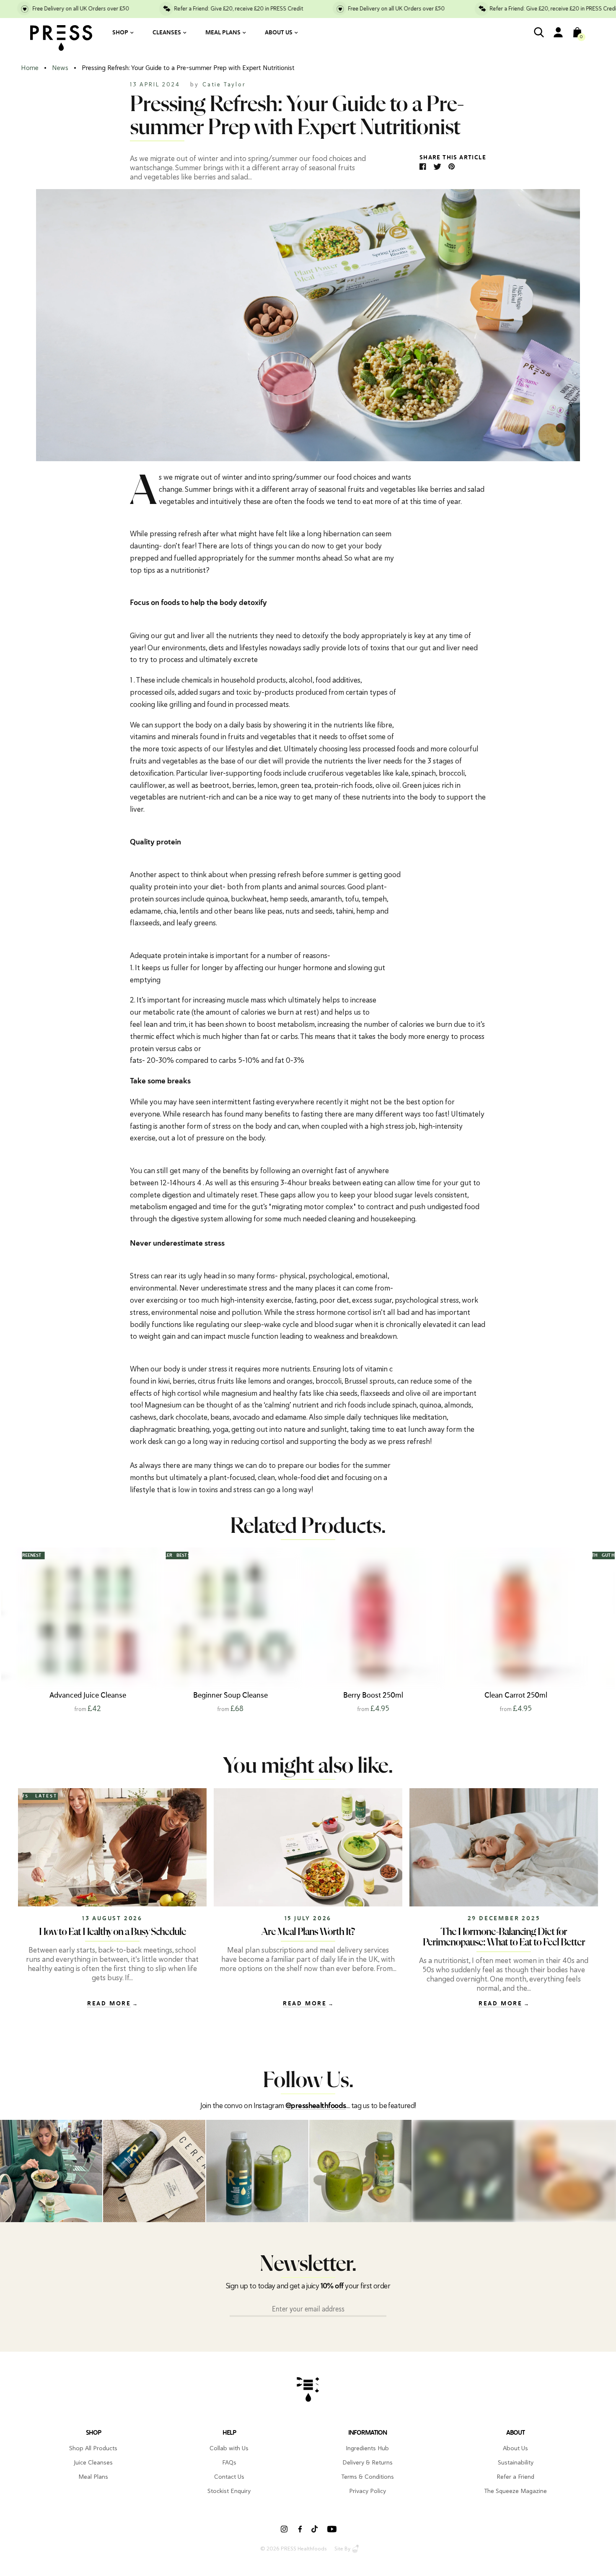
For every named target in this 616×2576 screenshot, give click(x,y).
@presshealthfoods (316, 2106)
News (60, 68)
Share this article (453, 158)
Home (30, 68)
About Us (279, 33)
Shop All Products (93, 2448)
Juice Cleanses (93, 2462)
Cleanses (167, 33)
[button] (584, 1631)
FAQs (229, 2462)
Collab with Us (229, 2448)
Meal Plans (223, 33)
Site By (342, 2549)
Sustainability (516, 2462)
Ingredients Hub (367, 2448)
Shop (120, 33)
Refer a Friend (515, 2477)
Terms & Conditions (368, 2477)
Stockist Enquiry (229, 2491)
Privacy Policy (368, 2491)
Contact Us (229, 2477)
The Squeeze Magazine (515, 2491)
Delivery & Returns (368, 2462)
